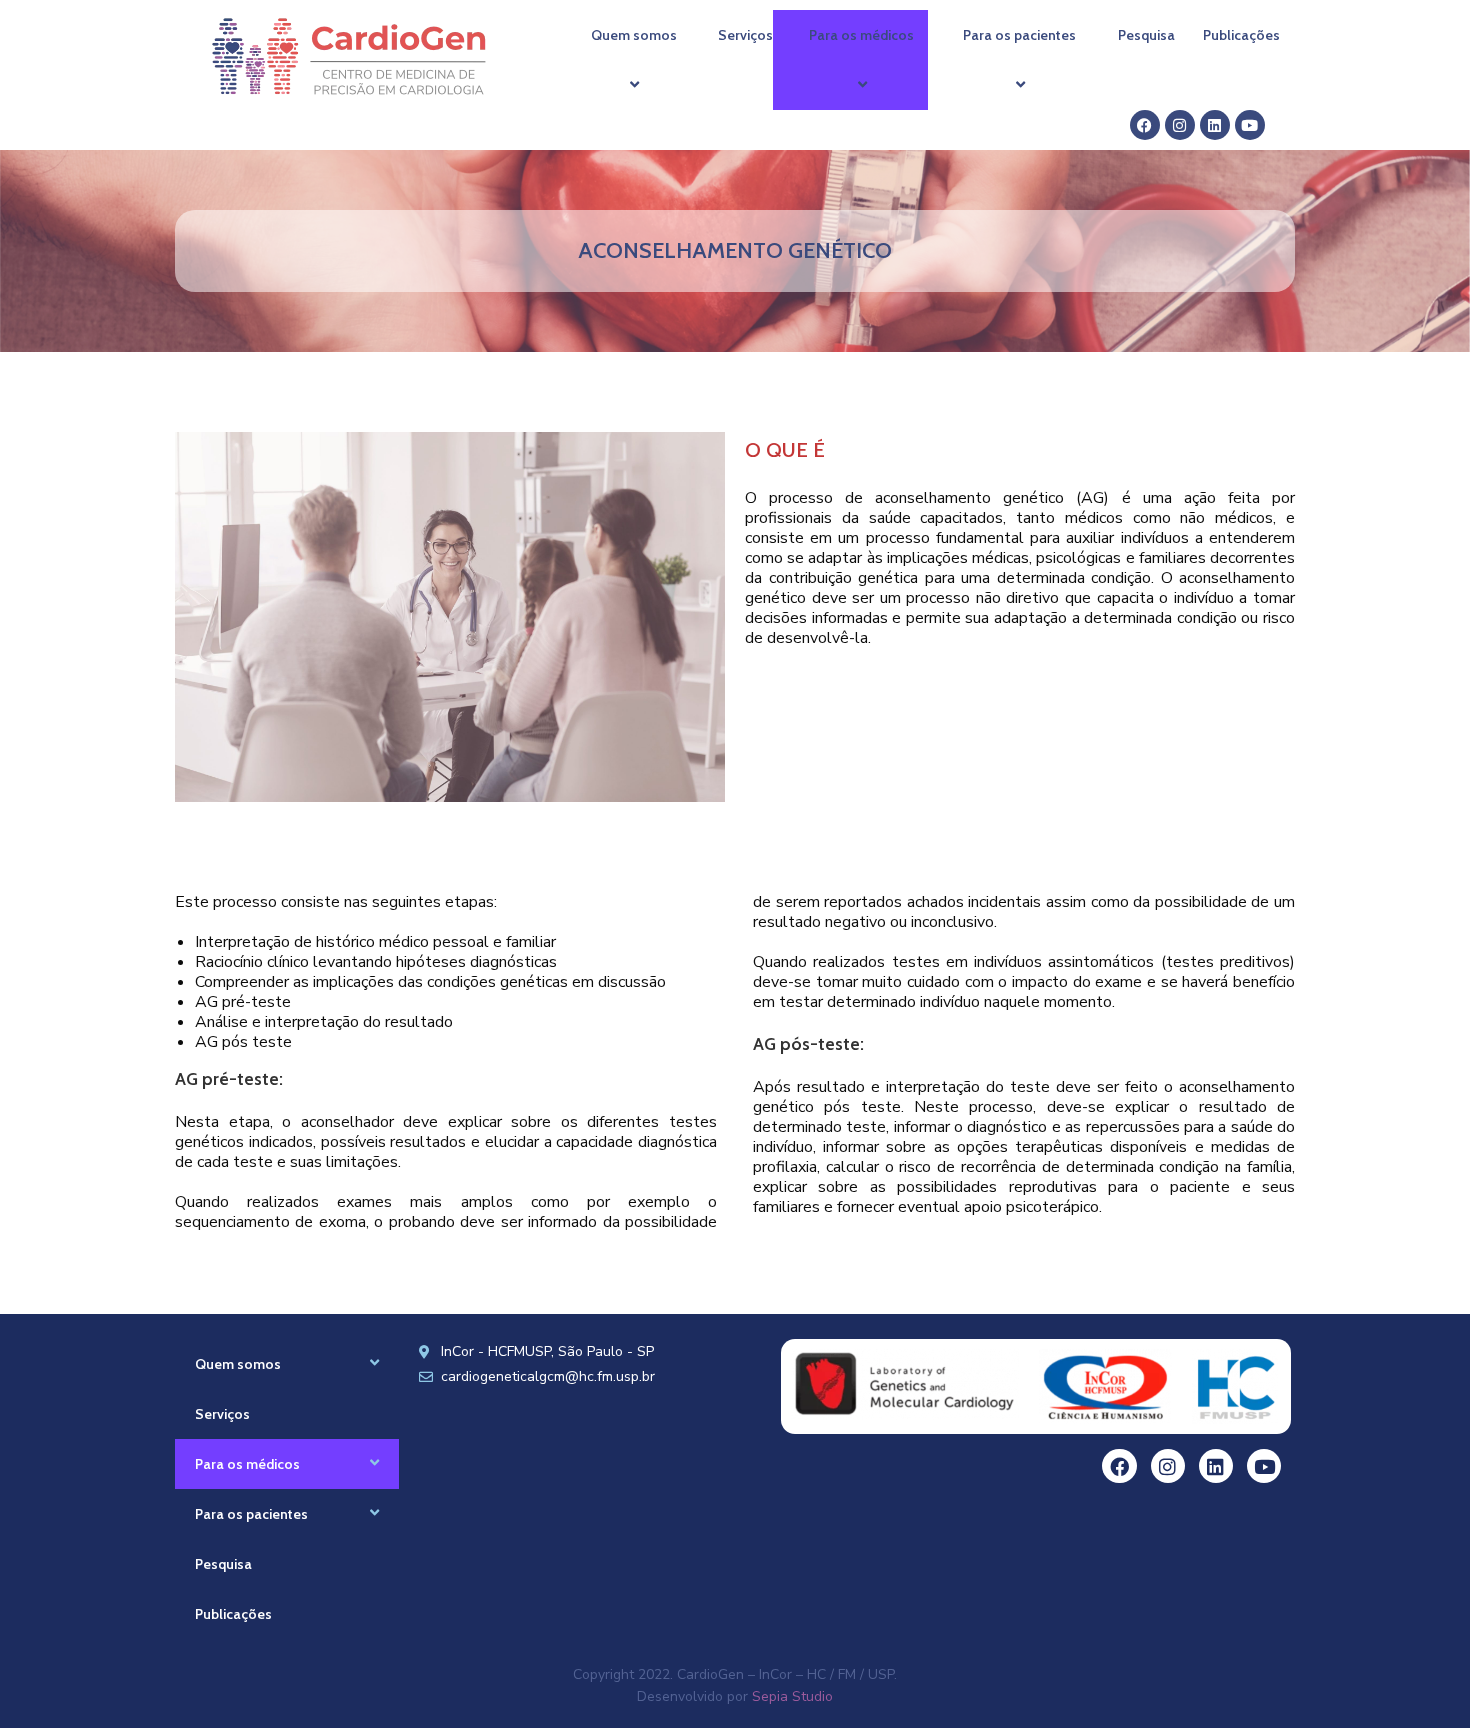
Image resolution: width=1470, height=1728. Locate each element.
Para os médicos (861, 35)
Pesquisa (1146, 35)
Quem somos (634, 35)
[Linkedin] (1215, 125)
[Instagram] (1180, 125)
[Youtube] (1250, 125)
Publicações (1241, 35)
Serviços (745, 35)
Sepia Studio (792, 1696)
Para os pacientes (1019, 35)
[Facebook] (1145, 125)
